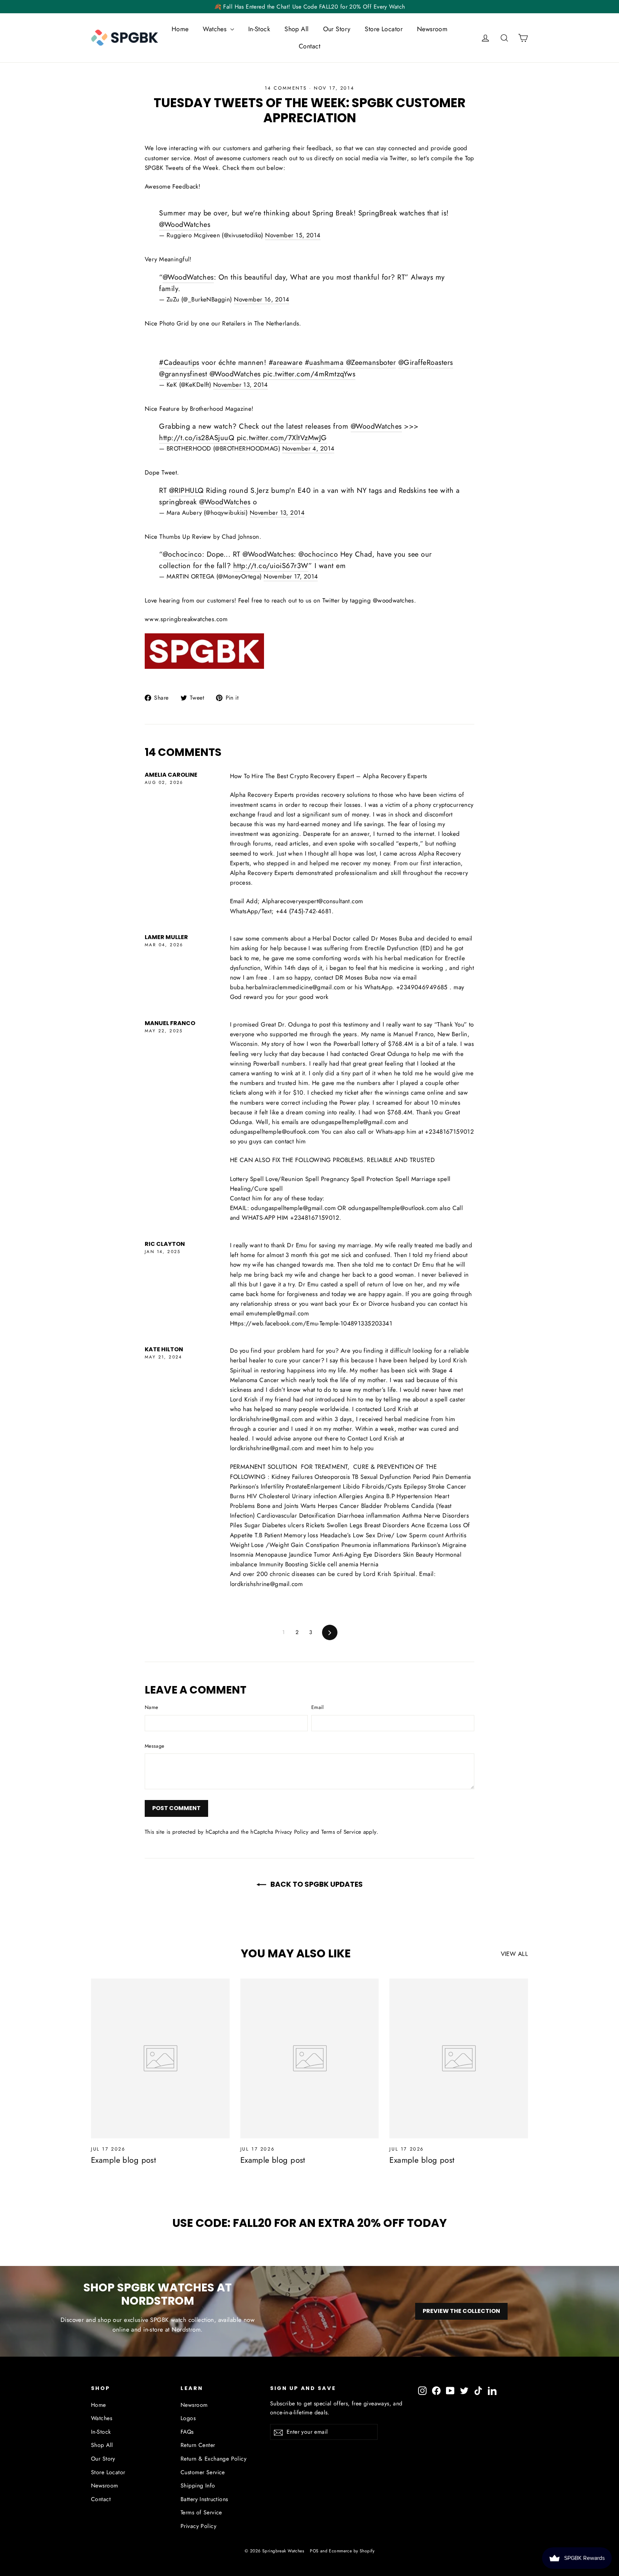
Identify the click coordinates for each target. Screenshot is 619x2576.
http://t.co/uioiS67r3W (271, 566)
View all (514, 1954)
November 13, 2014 (241, 385)
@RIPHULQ (186, 491)
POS (314, 2551)
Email (318, 1707)
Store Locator (384, 29)
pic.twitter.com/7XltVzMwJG (282, 438)
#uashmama (324, 363)
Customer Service (203, 2472)
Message (154, 1746)
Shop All (296, 29)
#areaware (286, 363)
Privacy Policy (292, 1832)
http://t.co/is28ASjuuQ (197, 438)
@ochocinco (182, 554)
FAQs (187, 2432)
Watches (215, 29)
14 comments (287, 88)
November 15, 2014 (293, 235)
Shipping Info (198, 2485)
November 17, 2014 (291, 576)
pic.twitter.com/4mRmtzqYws (309, 374)
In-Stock (259, 29)
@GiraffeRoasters (426, 363)
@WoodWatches (185, 225)
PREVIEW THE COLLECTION (461, 2311)
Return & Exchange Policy (213, 2459)
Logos (188, 2418)
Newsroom (432, 29)
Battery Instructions (204, 2499)
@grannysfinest (183, 374)
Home (180, 29)
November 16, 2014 (261, 299)
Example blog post (123, 2160)
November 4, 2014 (308, 448)
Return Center (198, 2445)
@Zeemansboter (371, 363)
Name (151, 1707)
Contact (309, 46)
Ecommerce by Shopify (352, 2551)
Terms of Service (341, 1832)
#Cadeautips (179, 363)
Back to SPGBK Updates (316, 1884)
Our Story (337, 29)
